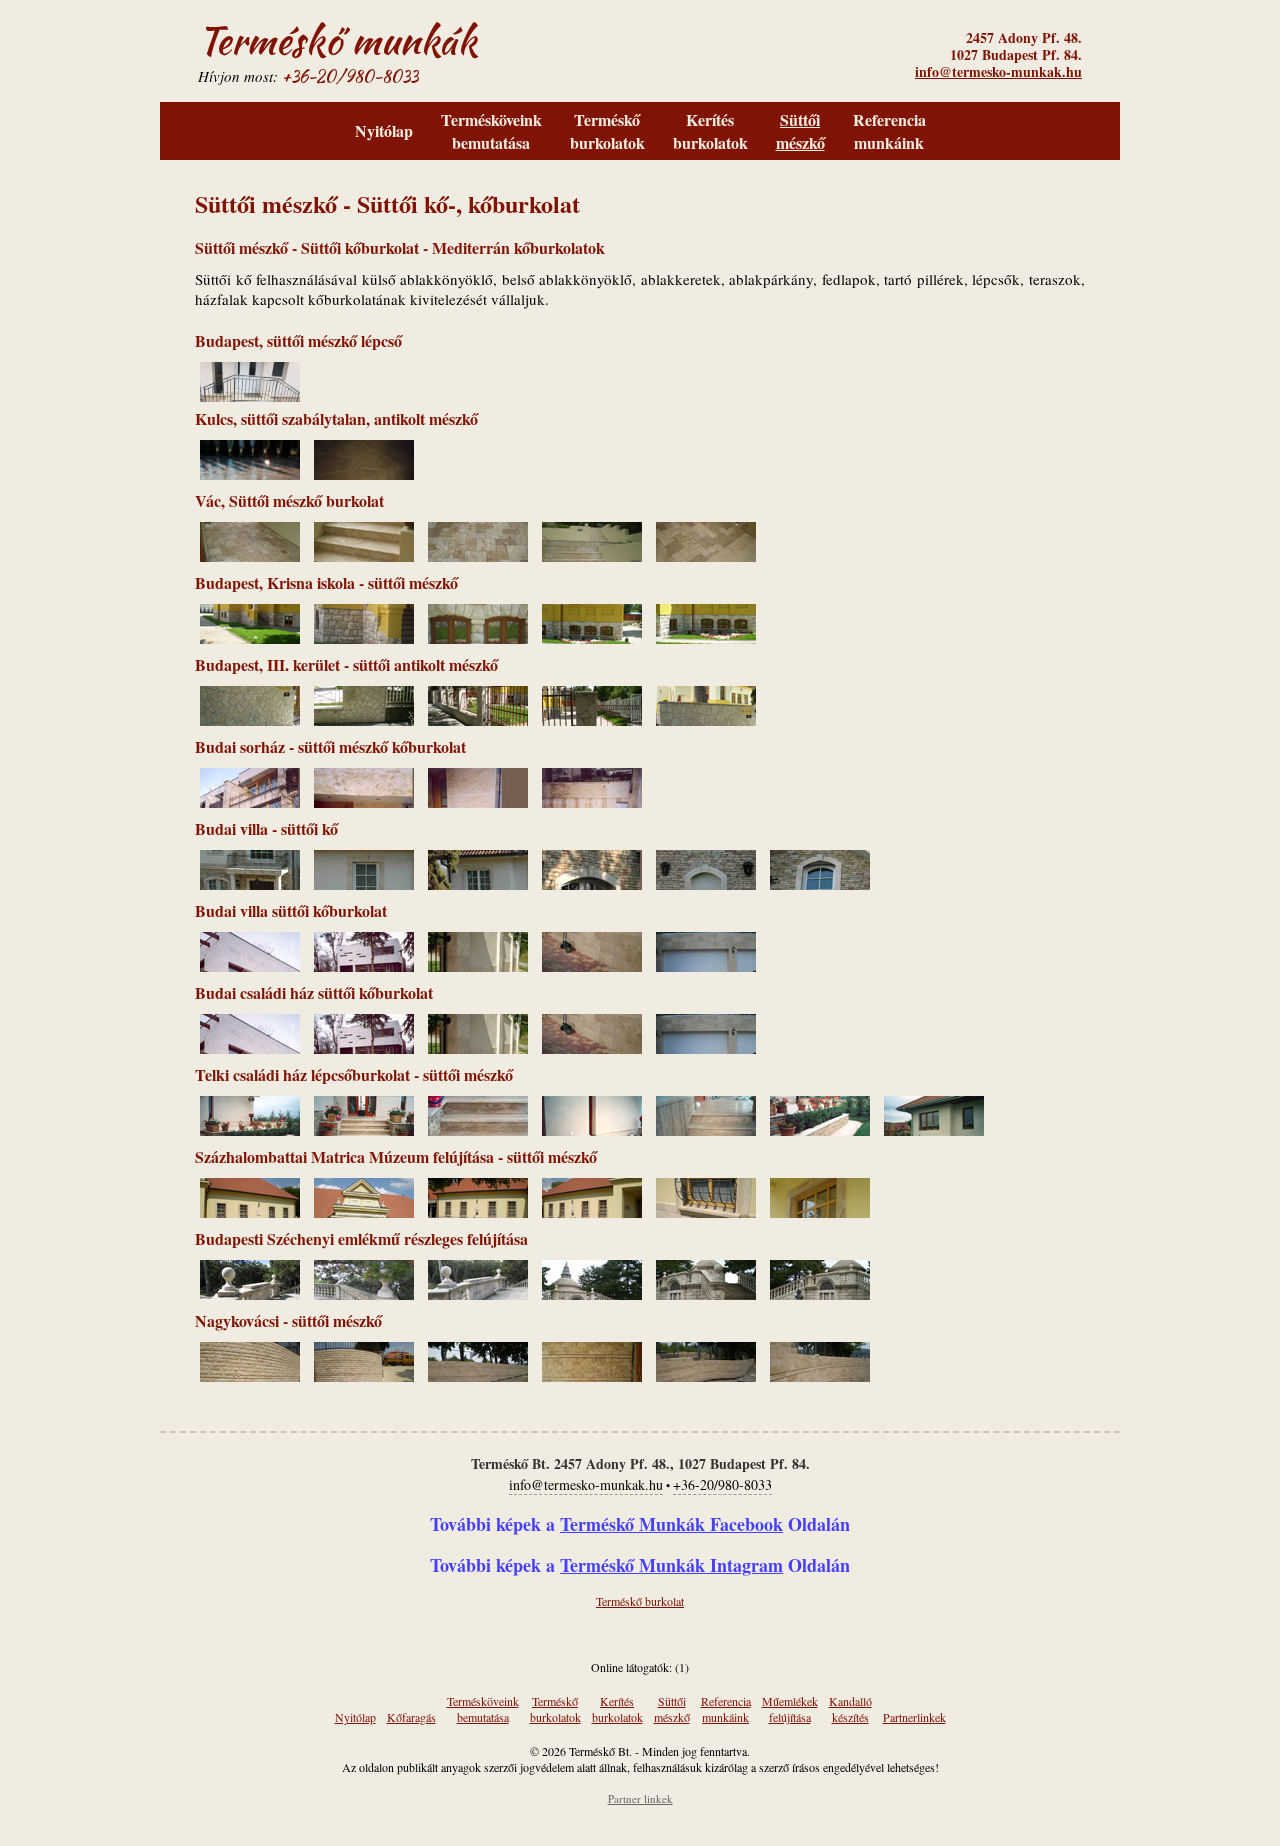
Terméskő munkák (337, 40)
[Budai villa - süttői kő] (250, 884)
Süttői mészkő (800, 131)
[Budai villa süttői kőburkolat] (250, 966)
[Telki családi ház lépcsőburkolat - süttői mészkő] (250, 1130)
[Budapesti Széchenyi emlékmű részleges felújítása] (250, 1294)
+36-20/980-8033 (350, 76)
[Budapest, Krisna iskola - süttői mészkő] (250, 638)
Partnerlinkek (914, 1717)
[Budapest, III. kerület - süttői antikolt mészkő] (250, 720)
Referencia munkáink (889, 131)
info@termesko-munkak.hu (998, 71)
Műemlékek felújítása (790, 1709)
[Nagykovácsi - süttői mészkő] (250, 1376)
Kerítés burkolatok (710, 131)
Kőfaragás (411, 1717)
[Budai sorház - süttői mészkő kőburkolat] (250, 802)
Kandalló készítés (850, 1709)
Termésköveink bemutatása (491, 131)
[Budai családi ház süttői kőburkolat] (250, 1048)
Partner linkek (640, 1798)
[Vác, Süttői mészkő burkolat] (250, 556)
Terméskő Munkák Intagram (671, 1565)
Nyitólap (384, 130)
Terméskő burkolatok (607, 131)
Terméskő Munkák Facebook (671, 1524)
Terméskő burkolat (640, 1601)
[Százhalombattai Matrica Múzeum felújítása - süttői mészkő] (250, 1212)
